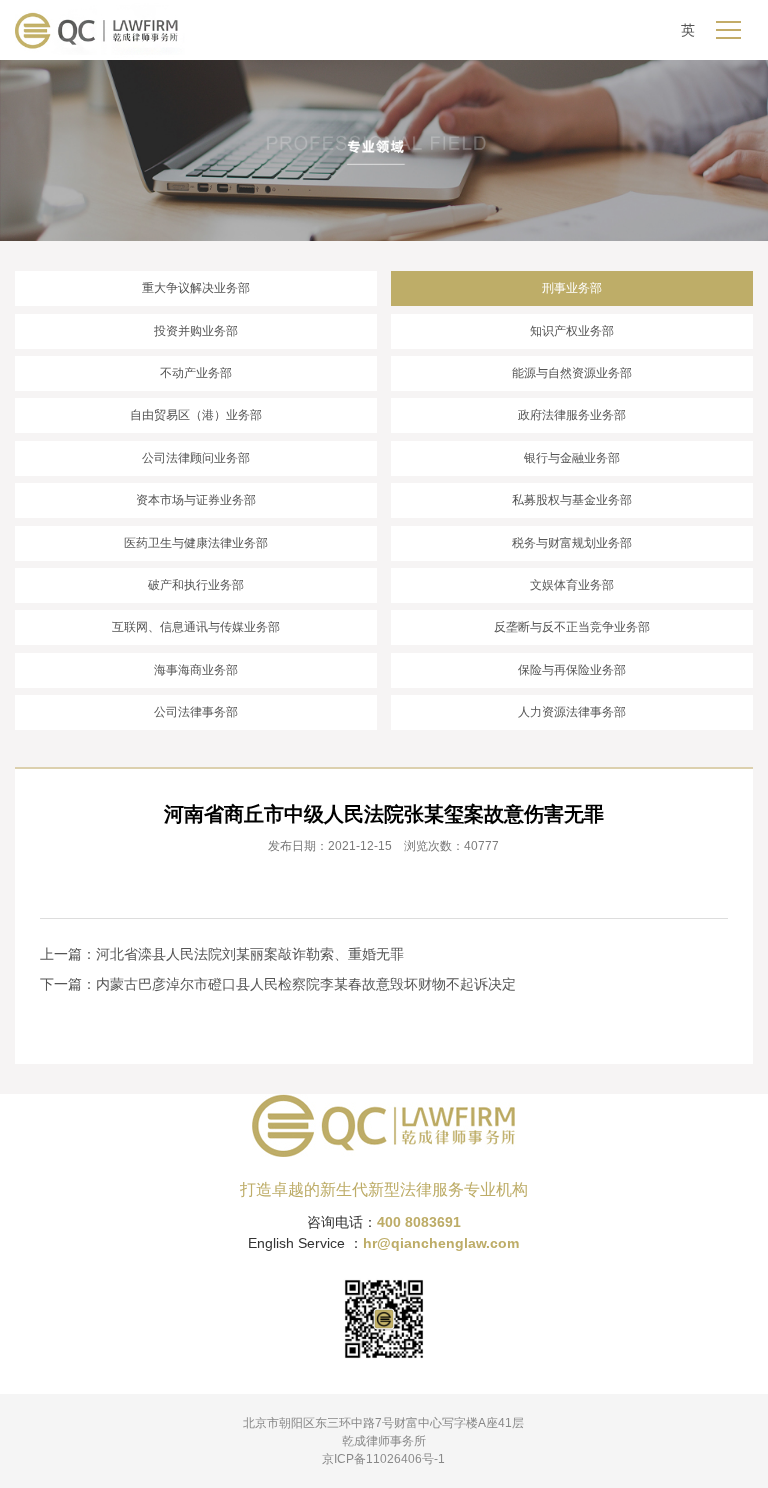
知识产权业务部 (572, 331)
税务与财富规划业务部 (572, 543)
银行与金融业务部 (572, 458)
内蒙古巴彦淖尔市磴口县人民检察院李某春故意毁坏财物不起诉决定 (306, 984)
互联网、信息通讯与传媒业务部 (196, 627)
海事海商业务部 (196, 670)
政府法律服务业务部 (572, 415)
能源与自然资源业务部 (572, 373)
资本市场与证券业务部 (196, 500)
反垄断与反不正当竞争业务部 (572, 627)
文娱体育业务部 (572, 585)
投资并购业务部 (196, 331)
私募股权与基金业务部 (572, 500)
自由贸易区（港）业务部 (196, 415)
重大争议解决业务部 (196, 288)
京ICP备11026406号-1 (383, 1459)
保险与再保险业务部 (572, 670)
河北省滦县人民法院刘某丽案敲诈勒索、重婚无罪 (250, 954)
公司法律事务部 (196, 712)
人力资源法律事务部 (572, 712)
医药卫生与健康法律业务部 (196, 543)
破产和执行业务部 (196, 585)
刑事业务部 (572, 288)
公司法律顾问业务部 (196, 458)
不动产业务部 (196, 373)
